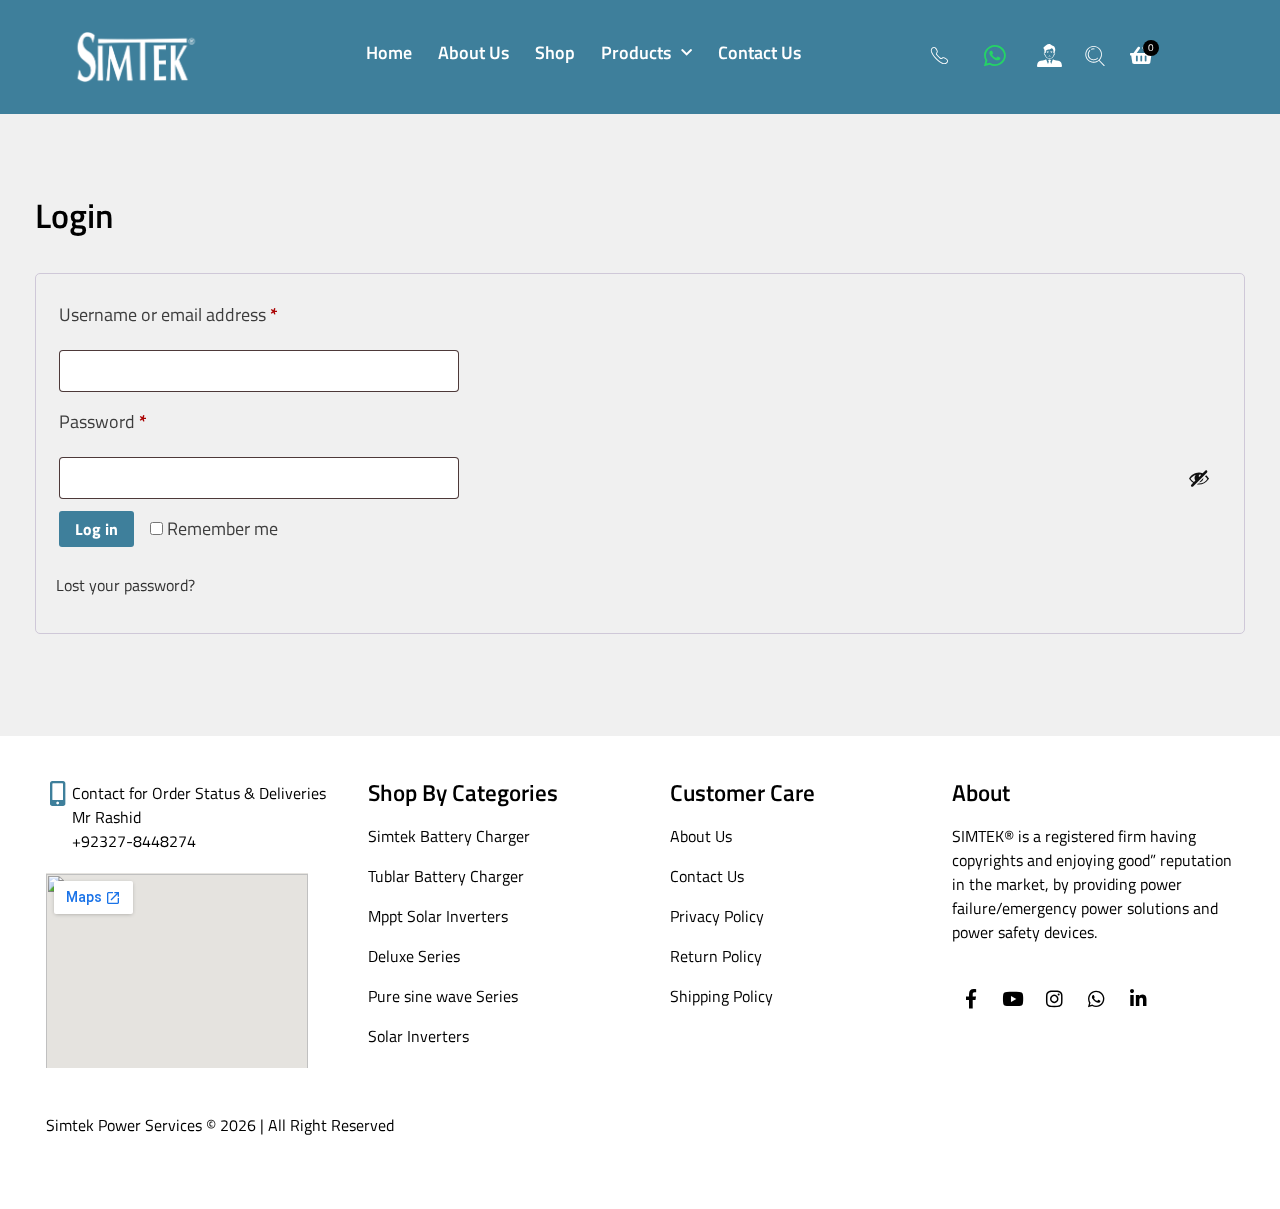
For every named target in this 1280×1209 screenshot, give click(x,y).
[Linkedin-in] (1138, 998)
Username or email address (202, 312)
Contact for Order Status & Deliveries (199, 793)
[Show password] (1199, 478)
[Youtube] (1012, 998)
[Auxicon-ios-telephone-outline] (940, 55)
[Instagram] (1054, 998)
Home (389, 52)
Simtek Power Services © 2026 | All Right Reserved (220, 1125)
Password (136, 419)
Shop (555, 52)
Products (636, 52)
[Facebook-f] (970, 998)
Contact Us (759, 52)
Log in (96, 529)
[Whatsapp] (995, 55)
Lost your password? (125, 585)
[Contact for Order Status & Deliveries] (58, 793)
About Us (473, 52)
